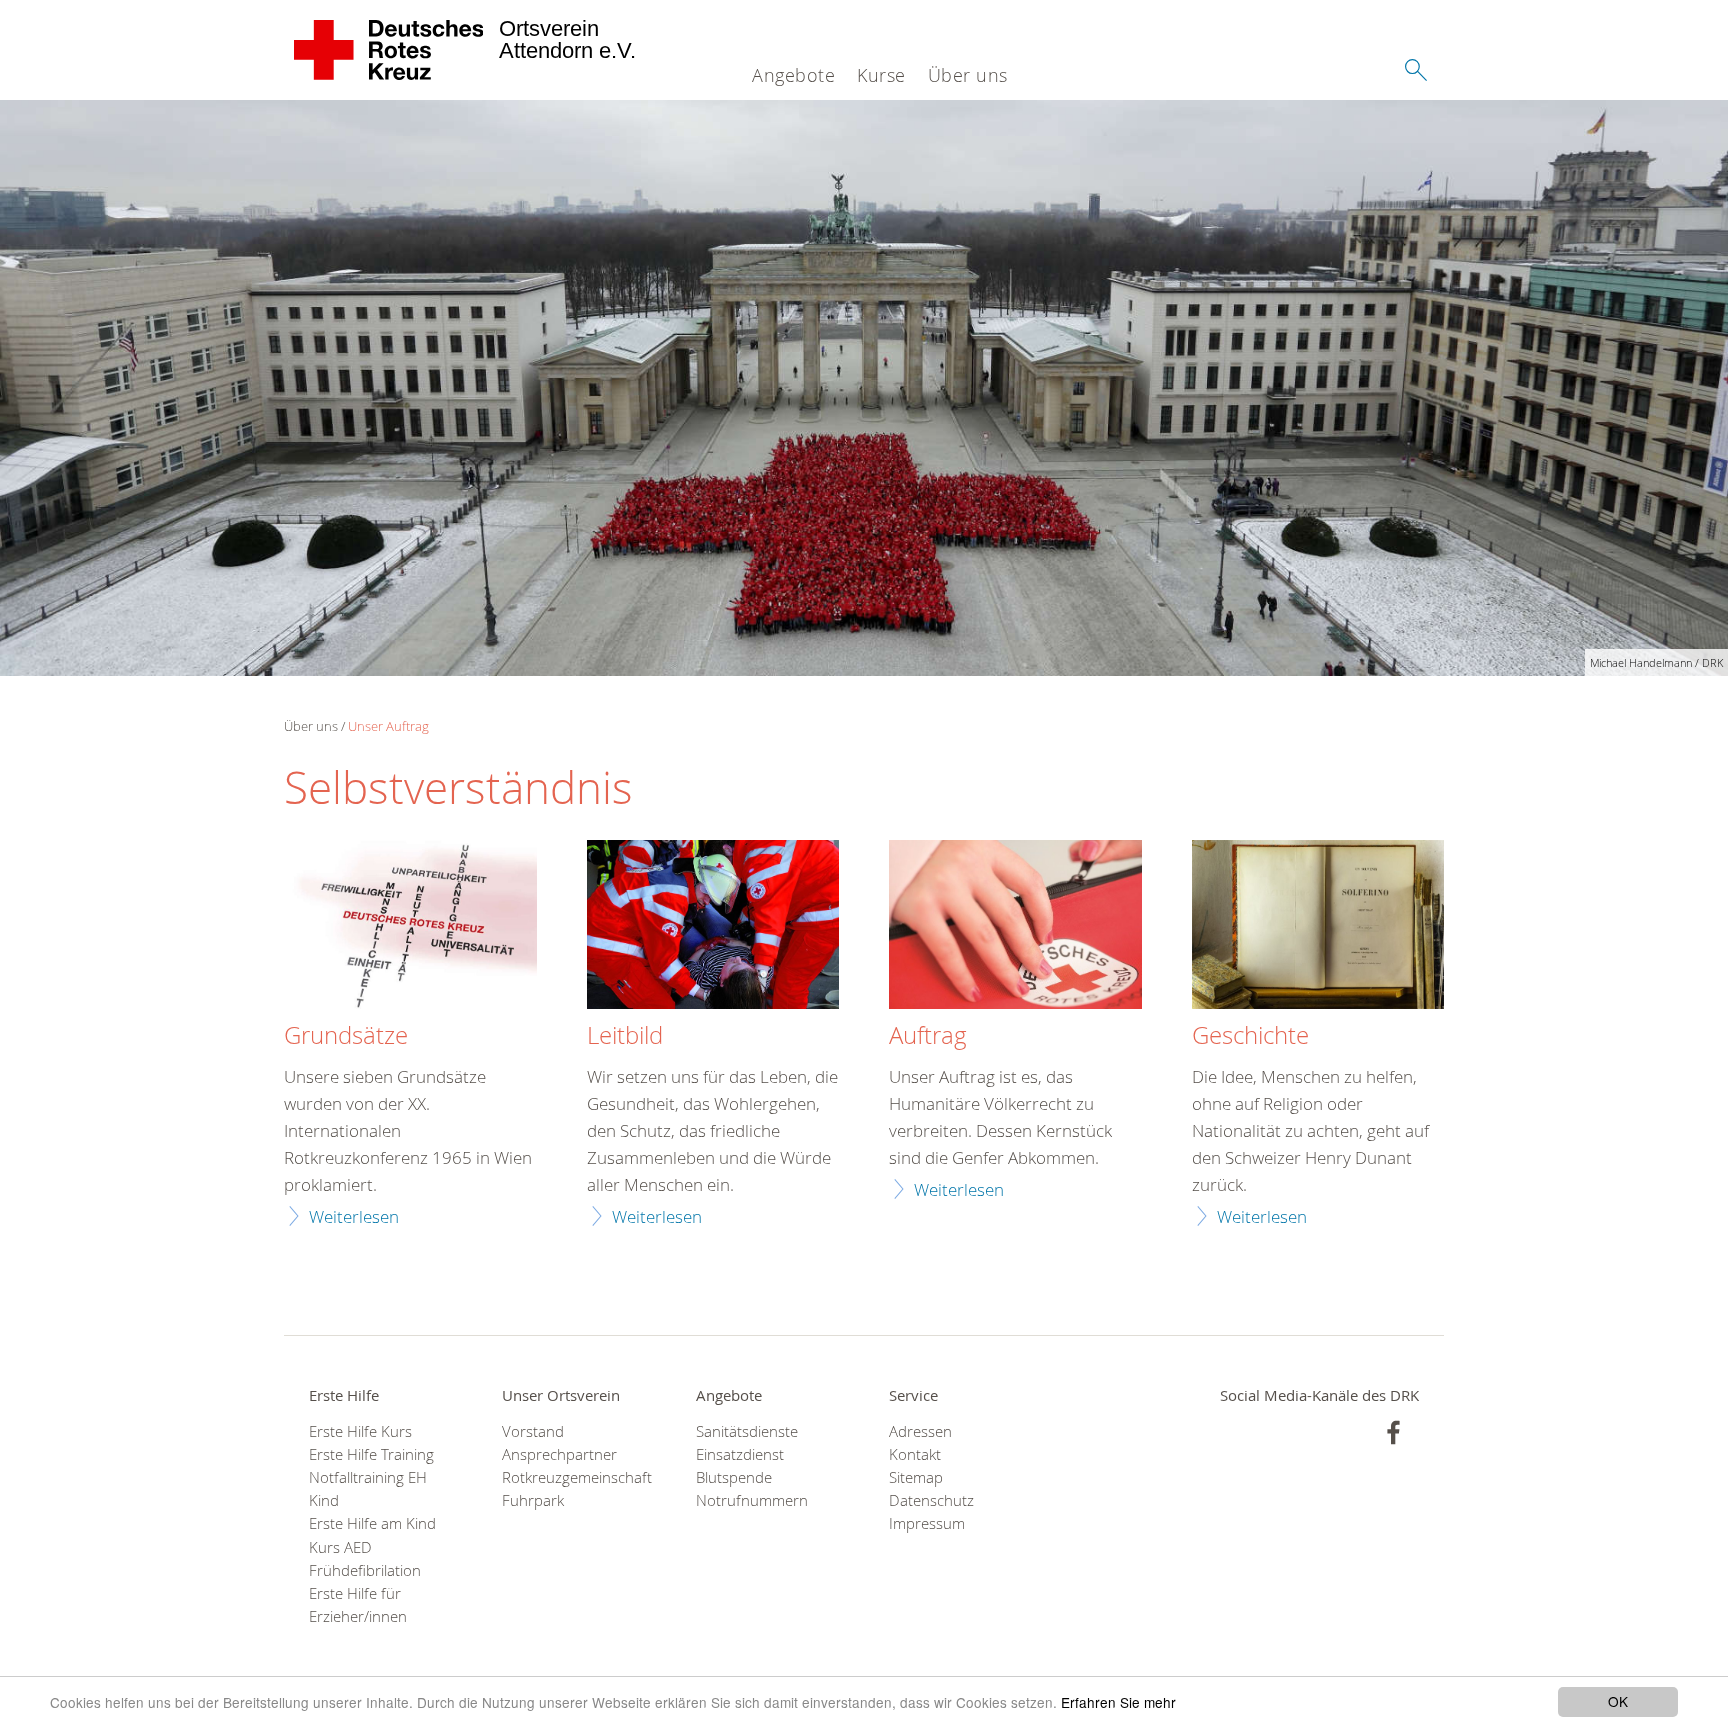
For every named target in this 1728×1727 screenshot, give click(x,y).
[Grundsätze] (410, 927)
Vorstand (533, 1431)
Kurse (881, 75)
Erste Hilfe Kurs (360, 1431)
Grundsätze (346, 1036)
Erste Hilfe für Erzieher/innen (358, 1605)
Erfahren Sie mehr (1118, 1702)
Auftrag (928, 1036)
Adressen (920, 1431)
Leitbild (625, 1036)
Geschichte (1250, 1036)
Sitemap (916, 1477)
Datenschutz (931, 1500)
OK (1618, 1701)
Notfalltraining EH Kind (368, 1489)
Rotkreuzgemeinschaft (573, 1477)
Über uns (968, 75)
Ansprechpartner (559, 1454)
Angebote (793, 75)
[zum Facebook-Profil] (1393, 1432)
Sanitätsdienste (747, 1431)
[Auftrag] (1015, 927)
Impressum (927, 1523)
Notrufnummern (752, 1500)
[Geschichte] (1318, 927)
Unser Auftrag (388, 726)
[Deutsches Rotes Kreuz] (389, 50)
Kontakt (915, 1454)
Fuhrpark (533, 1500)
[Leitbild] (713, 927)
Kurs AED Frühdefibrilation (365, 1559)
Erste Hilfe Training (371, 1454)
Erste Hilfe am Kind (372, 1523)
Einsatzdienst (740, 1454)
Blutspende (734, 1477)
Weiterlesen (354, 1216)
